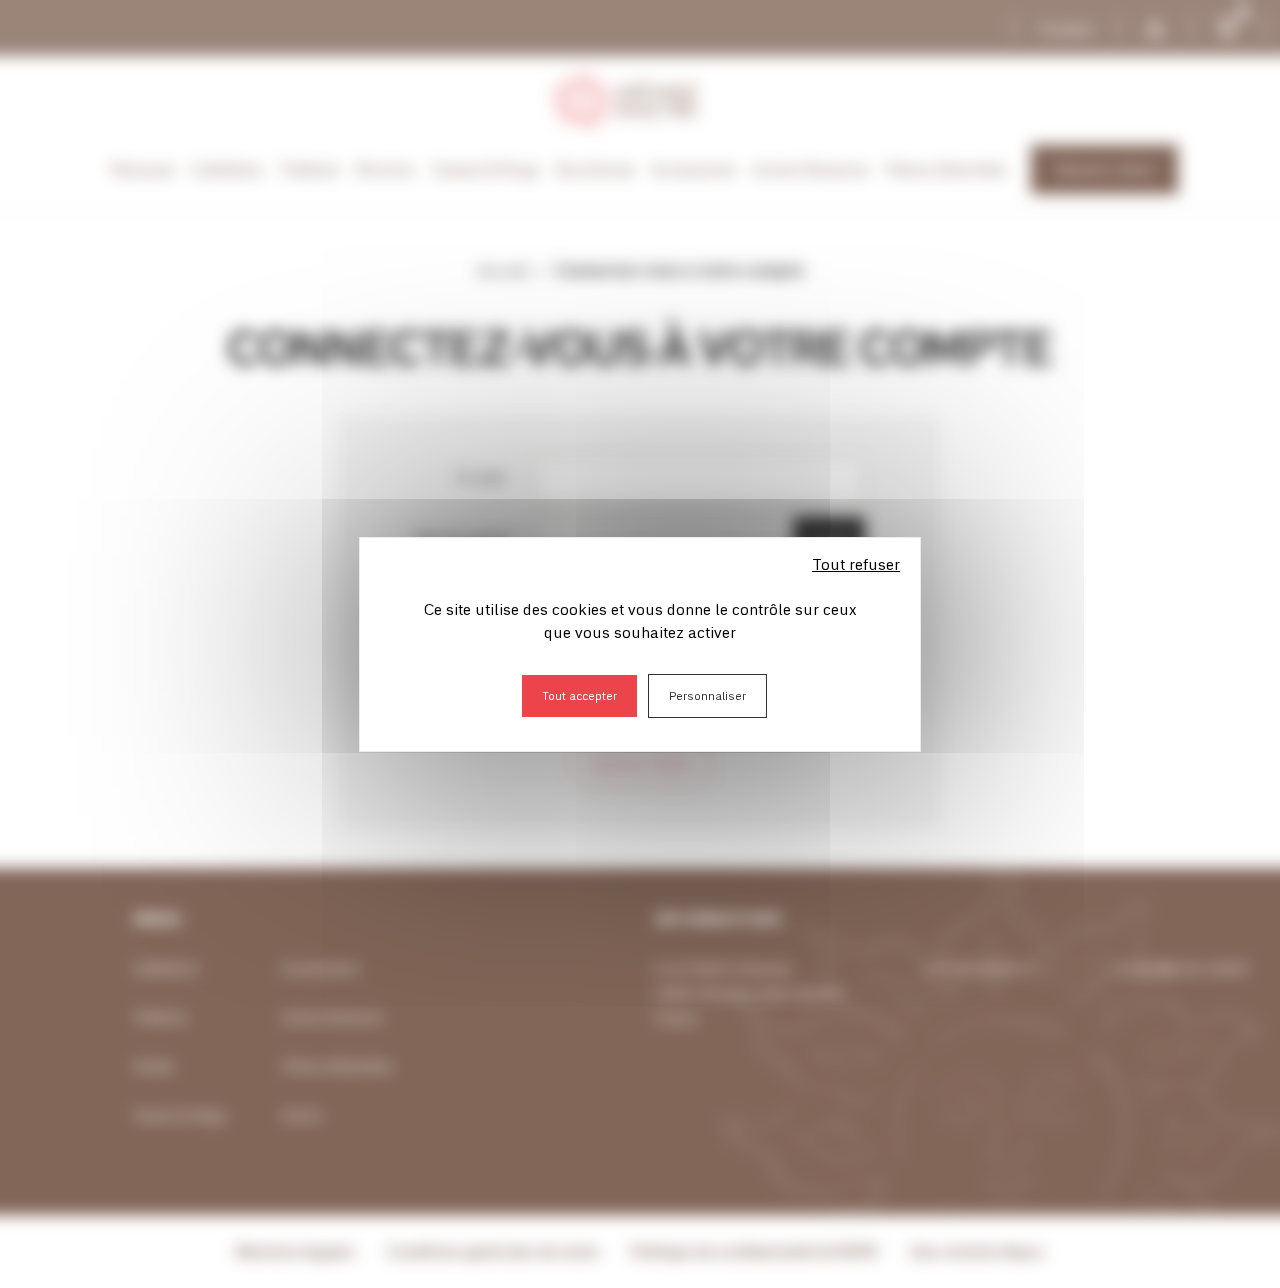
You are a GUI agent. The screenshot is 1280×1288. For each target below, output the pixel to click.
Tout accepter (579, 695)
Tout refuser (856, 564)
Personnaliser (707, 695)
